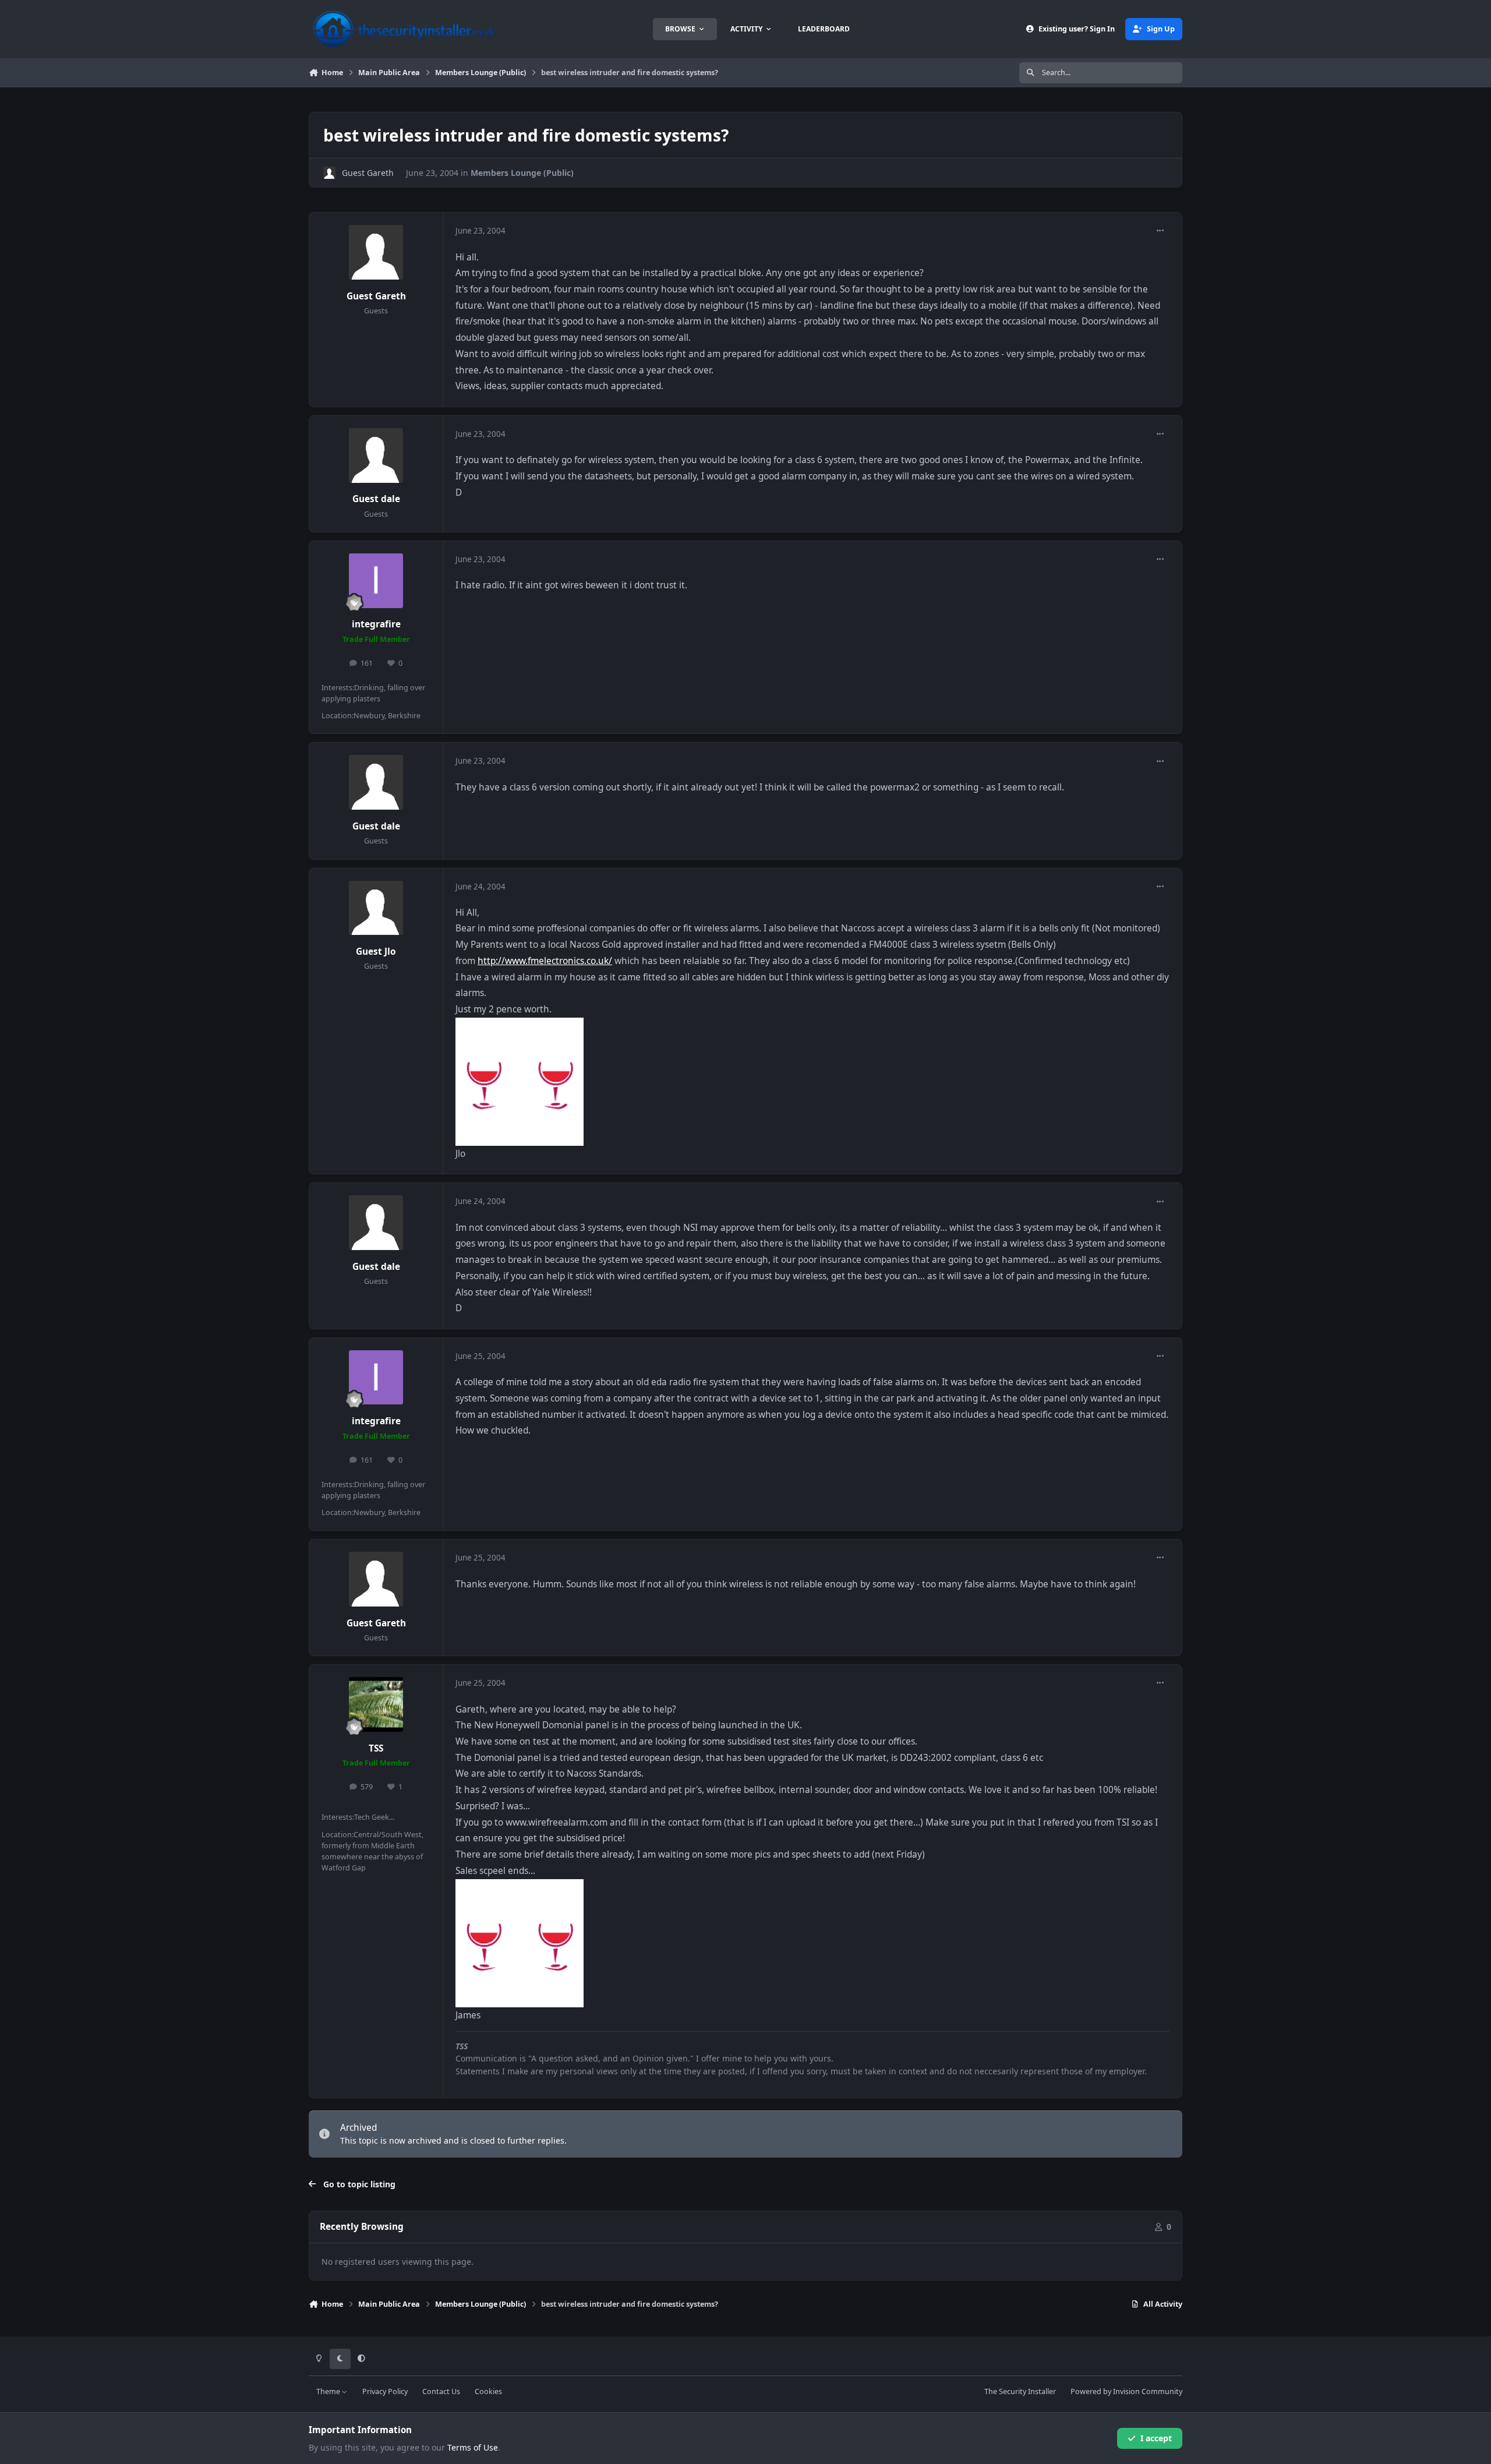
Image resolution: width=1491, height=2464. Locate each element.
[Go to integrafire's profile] (376, 581)
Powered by (1126, 2391)
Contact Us (441, 2391)
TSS (376, 1748)
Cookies (488, 2391)
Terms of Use (473, 2447)
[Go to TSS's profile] (376, 1704)
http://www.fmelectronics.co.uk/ (545, 961)
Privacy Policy (385, 2391)
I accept (1156, 2438)
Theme (329, 2391)
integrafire (376, 624)
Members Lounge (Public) (522, 173)
